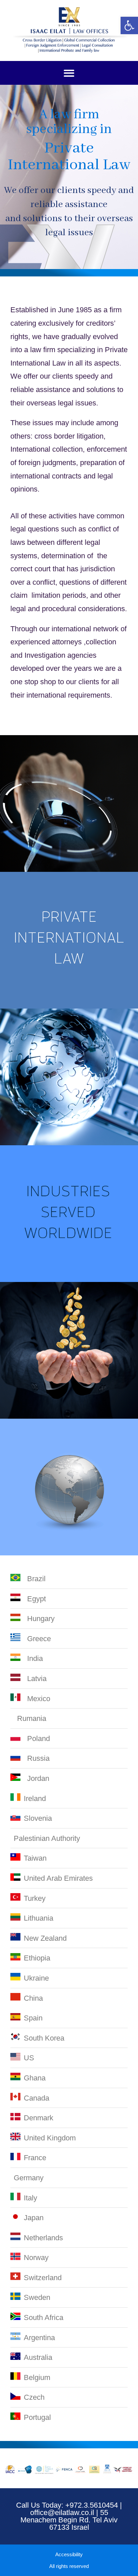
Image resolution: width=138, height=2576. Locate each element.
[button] (69, 73)
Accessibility (69, 2554)
